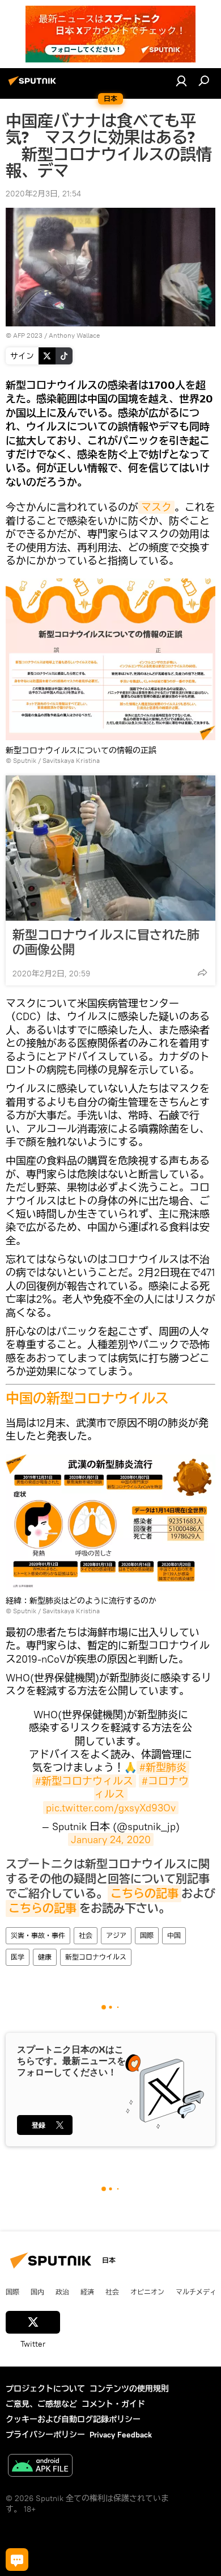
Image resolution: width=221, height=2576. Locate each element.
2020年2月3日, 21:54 (43, 194)
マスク (156, 507)
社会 (86, 1935)
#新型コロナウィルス (84, 1781)
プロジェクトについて (45, 2389)
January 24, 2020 (111, 1839)
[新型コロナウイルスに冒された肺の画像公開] (110, 848)
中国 (174, 1935)
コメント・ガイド (113, 2404)
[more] (202, 972)
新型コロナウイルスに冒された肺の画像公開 (106, 942)
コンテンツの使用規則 (129, 2389)
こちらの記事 (144, 1894)
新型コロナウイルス (96, 1957)
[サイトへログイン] (181, 81)
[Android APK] (40, 2467)
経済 (87, 2292)
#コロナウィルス (142, 1788)
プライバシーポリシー (45, 2435)
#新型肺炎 (163, 1767)
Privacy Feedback (121, 2435)
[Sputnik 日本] (34, 85)
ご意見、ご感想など (41, 2404)
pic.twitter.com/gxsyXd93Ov (111, 1808)
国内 (37, 2292)
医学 (18, 1957)
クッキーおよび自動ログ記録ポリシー (73, 2419)
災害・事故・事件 (38, 1935)
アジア (116, 1935)
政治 (62, 2292)
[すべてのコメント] (17, 2560)
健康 (45, 1957)
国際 (147, 1935)
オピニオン (147, 2292)
